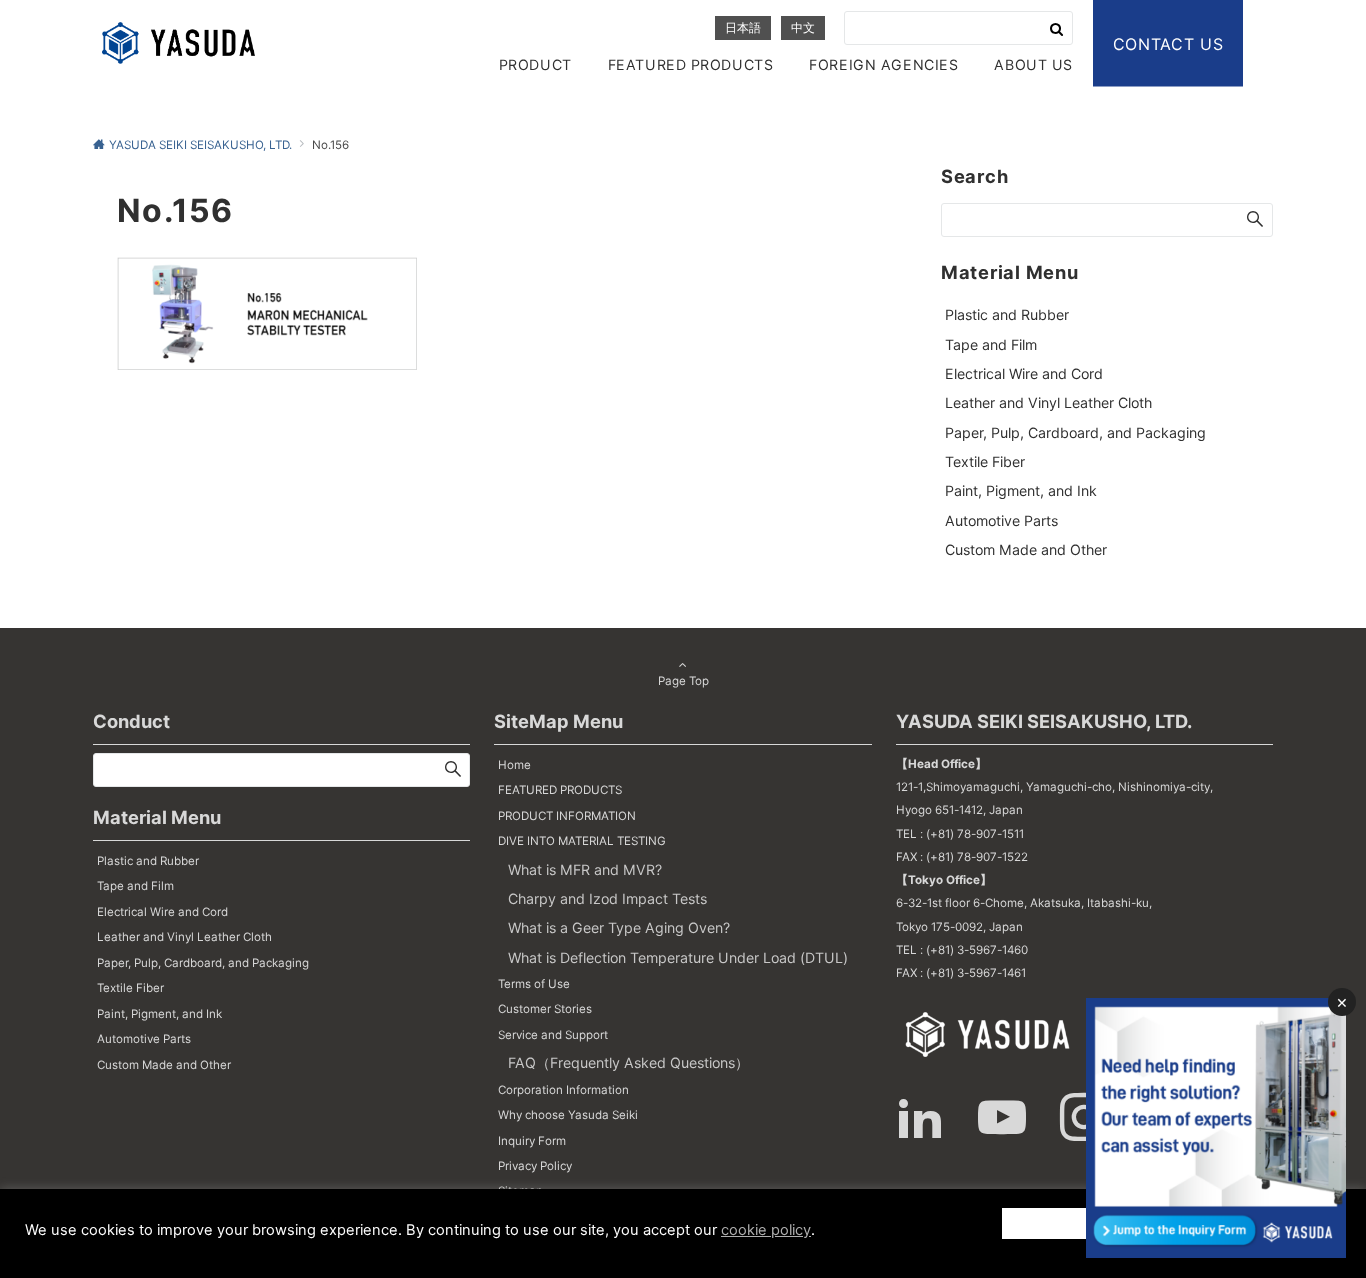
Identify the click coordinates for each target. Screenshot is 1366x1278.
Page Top (683, 681)
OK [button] (1103, 1222)
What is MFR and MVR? (585, 869)
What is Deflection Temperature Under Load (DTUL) (678, 957)
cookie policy (766, 1230)
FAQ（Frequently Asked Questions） (628, 1062)
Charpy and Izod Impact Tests (607, 898)
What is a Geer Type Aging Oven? (619, 927)
